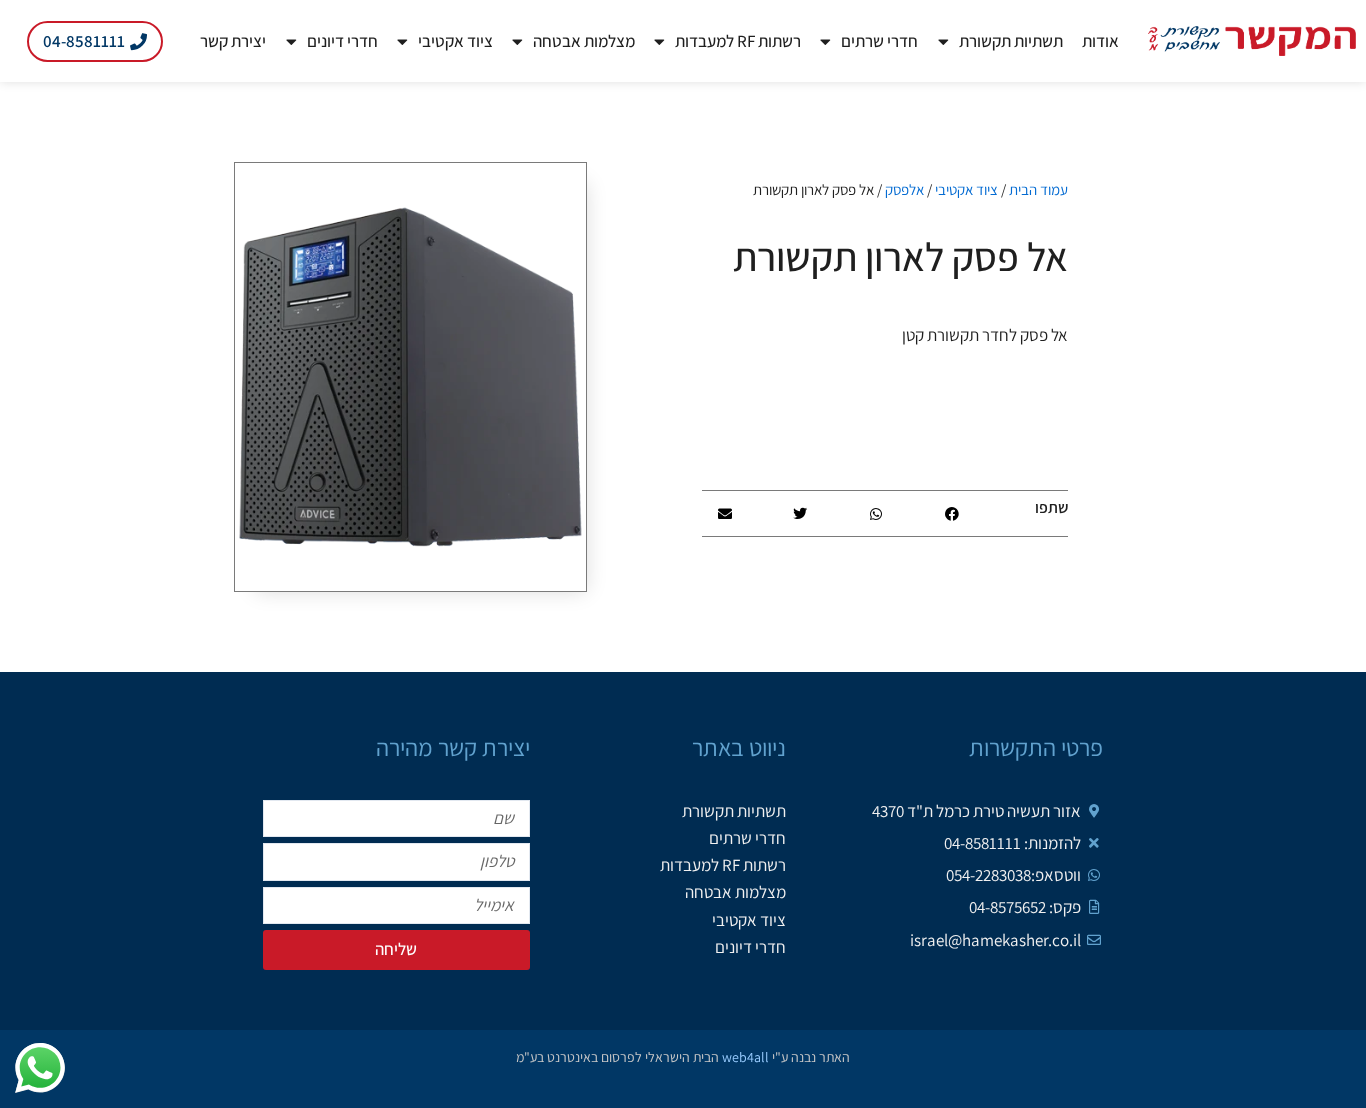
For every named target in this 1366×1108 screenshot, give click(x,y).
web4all (745, 1057)
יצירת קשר (233, 41)
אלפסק (904, 189)
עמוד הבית (1038, 189)
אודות (1100, 41)
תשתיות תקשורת (1011, 41)
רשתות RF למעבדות (738, 41)
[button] (951, 513)
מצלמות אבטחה (584, 41)
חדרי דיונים (342, 41)
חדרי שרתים (879, 41)
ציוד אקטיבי (455, 41)
